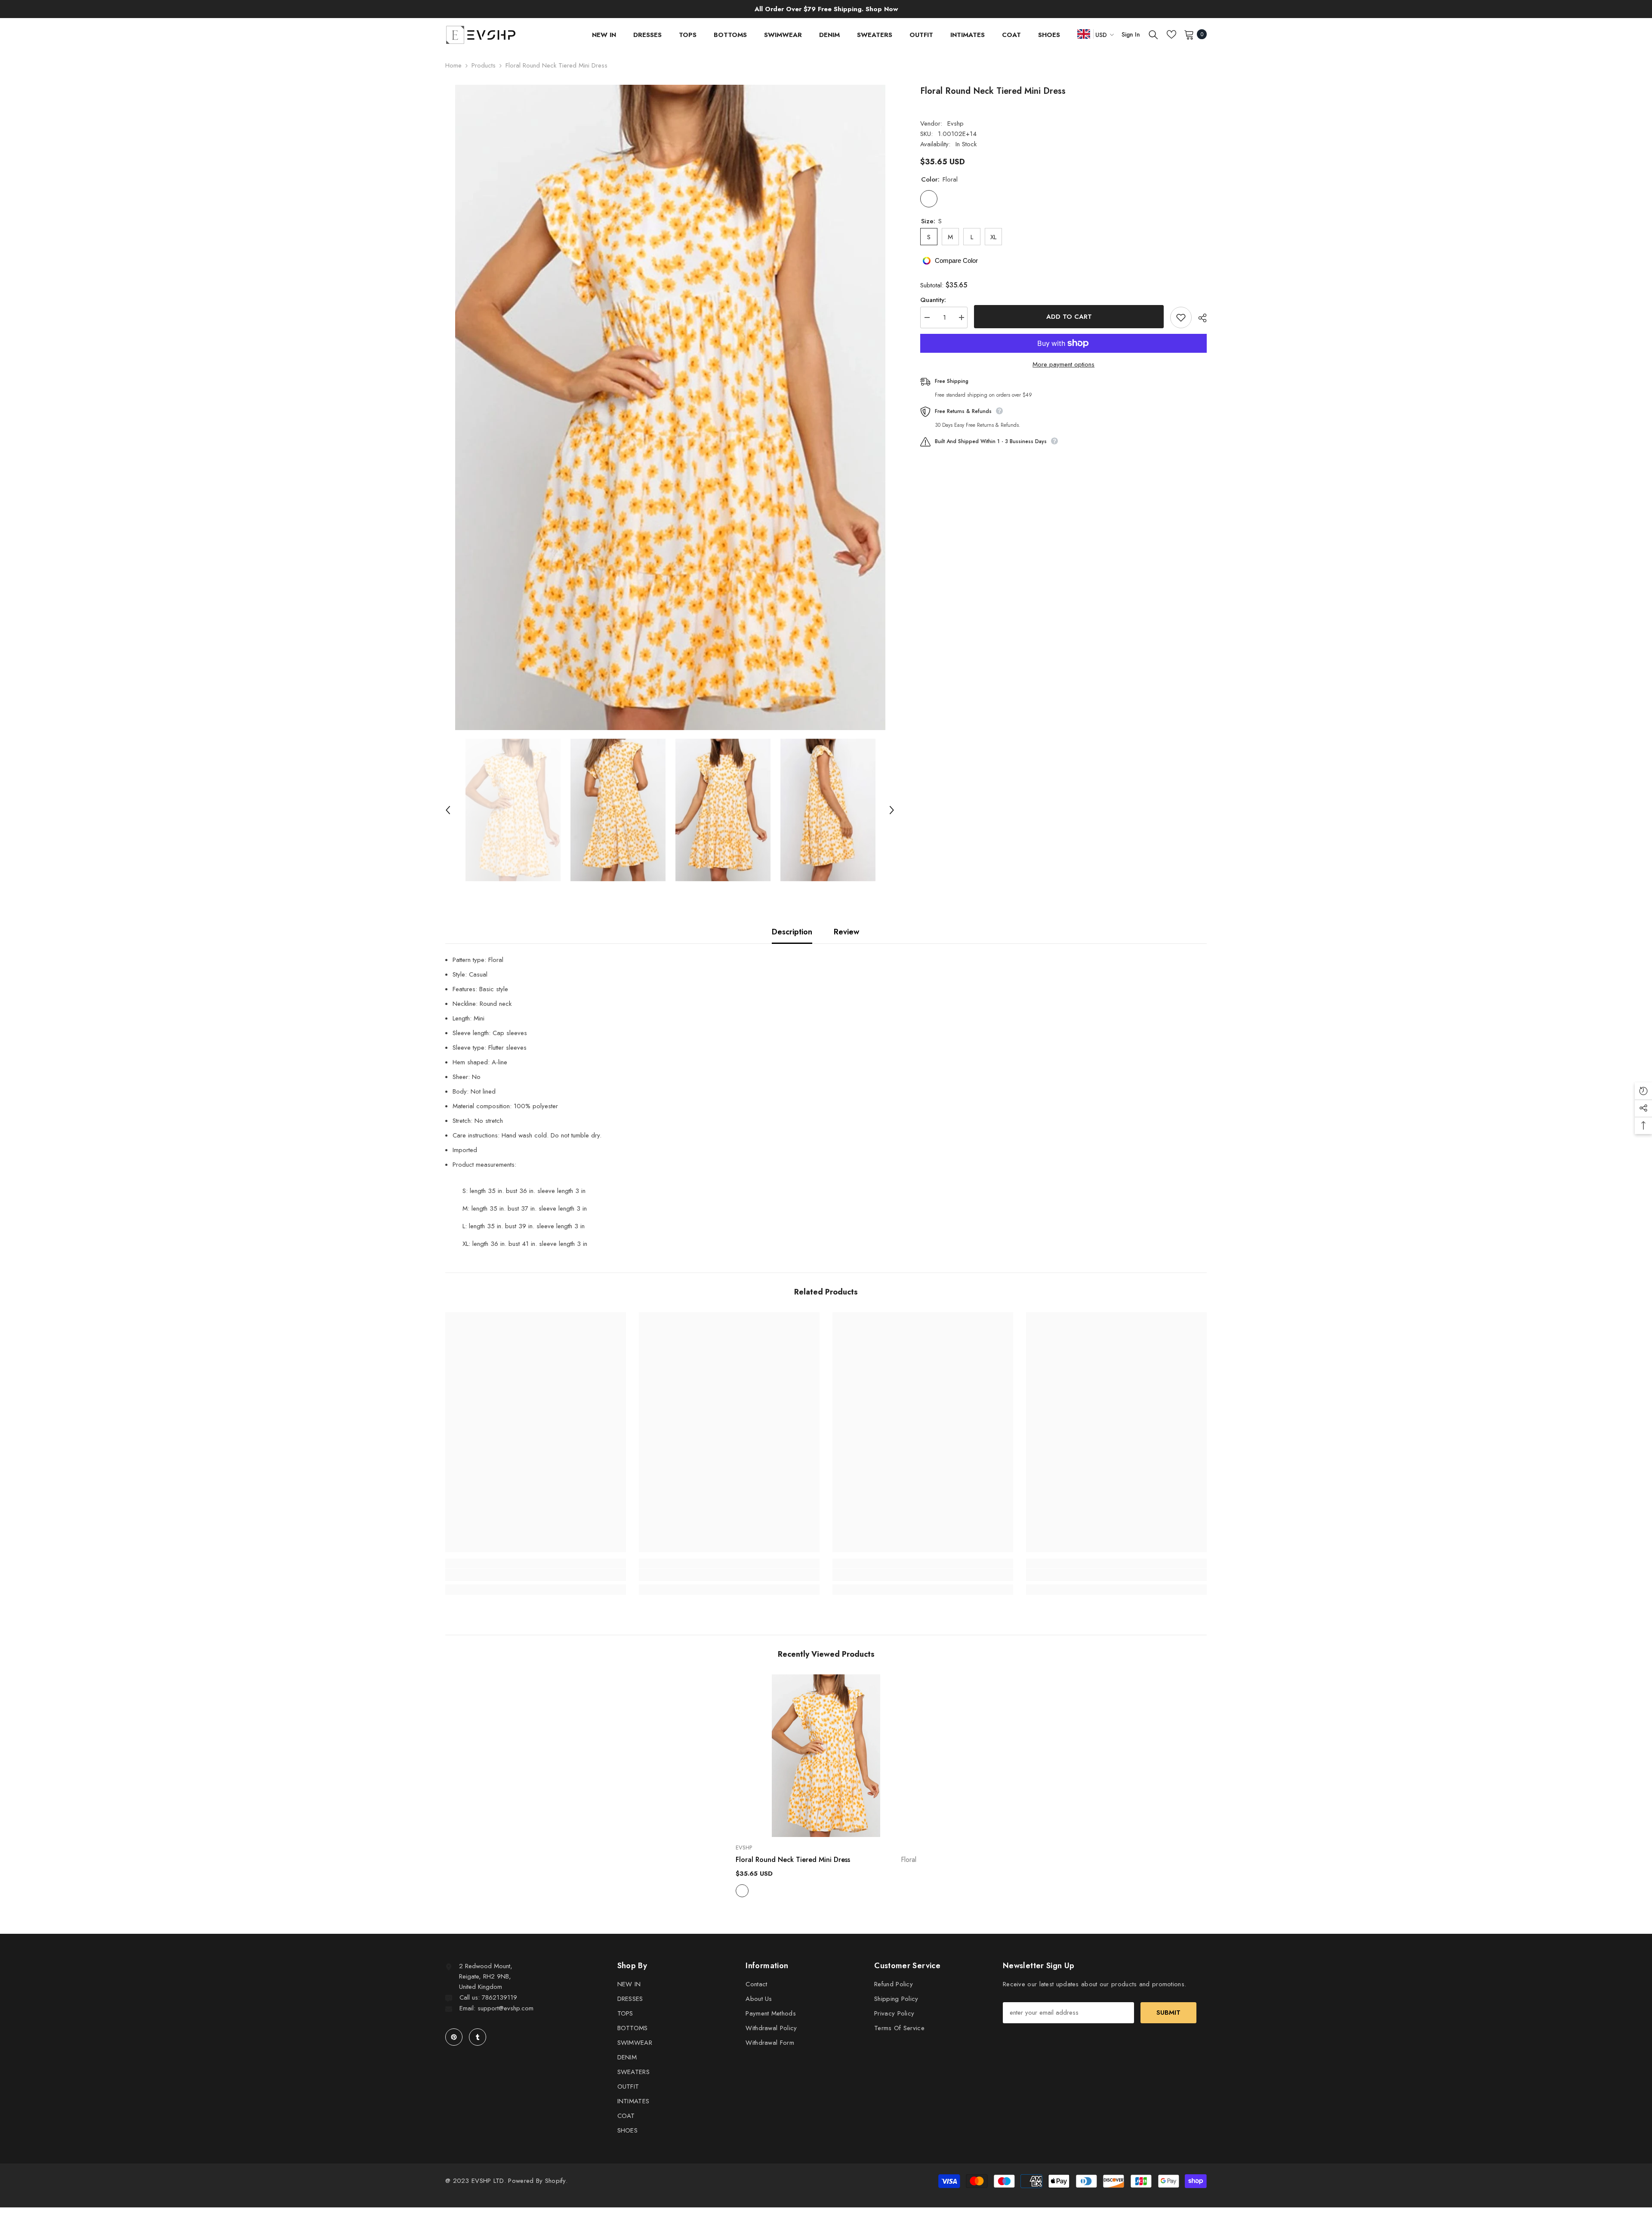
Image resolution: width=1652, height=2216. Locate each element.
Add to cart (1070, 317)
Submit (1168, 2013)
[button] (448, 810)
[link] (536, 1575)
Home (453, 65)
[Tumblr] (478, 2037)
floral (742, 1891)
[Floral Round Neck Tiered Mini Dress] (826, 1756)
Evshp (955, 123)
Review (846, 932)
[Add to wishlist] (1181, 317)
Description (792, 932)
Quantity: (933, 300)
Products (484, 65)
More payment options (1063, 364)
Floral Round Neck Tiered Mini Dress (826, 1860)
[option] (670, 407)
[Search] (1153, 34)
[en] (1084, 34)
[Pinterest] (454, 2037)
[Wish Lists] (1171, 34)
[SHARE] (1199, 318)
